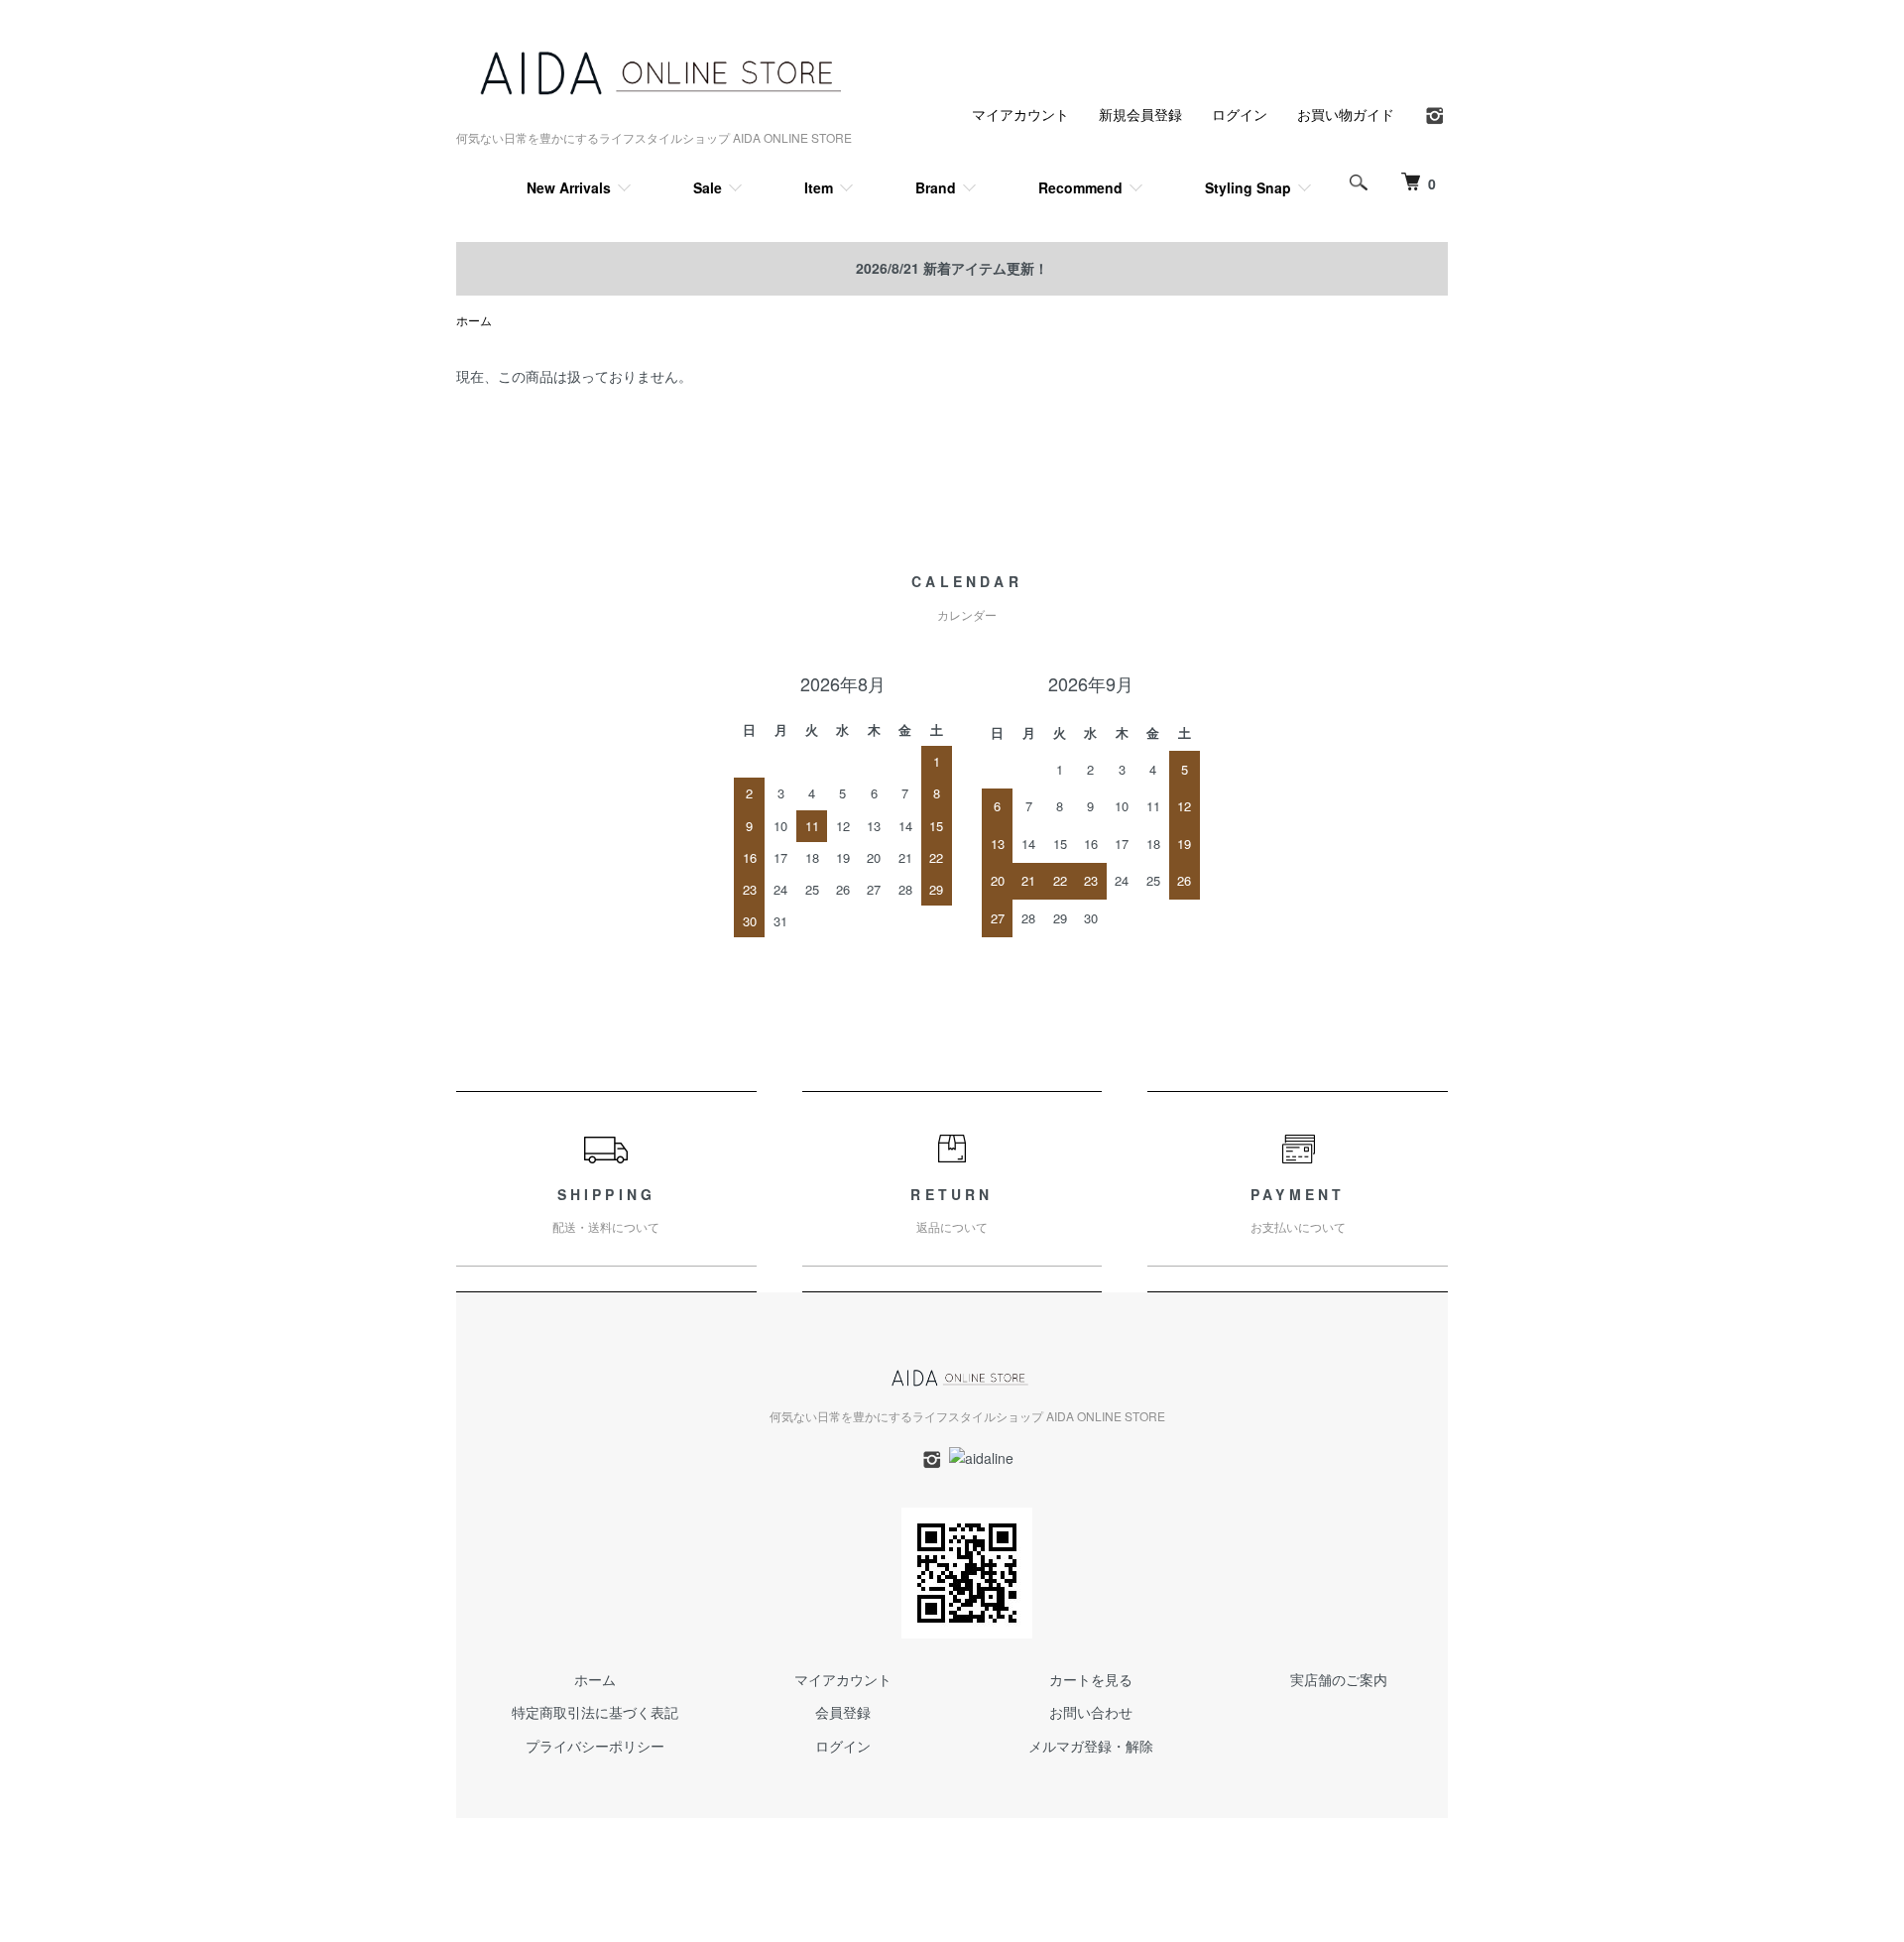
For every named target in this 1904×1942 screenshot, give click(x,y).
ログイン (1240, 114)
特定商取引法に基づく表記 (595, 1712)
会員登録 (843, 1712)
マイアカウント (1020, 114)
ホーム (474, 320)
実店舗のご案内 (1339, 1679)
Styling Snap (1248, 187)
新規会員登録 (1140, 114)
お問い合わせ (1091, 1712)
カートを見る (1091, 1679)
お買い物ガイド (1346, 114)
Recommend (1080, 187)
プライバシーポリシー (595, 1746)
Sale (708, 187)
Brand (936, 187)
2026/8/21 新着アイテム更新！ (952, 268)
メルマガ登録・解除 (1091, 1746)
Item (819, 187)
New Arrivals (569, 187)
